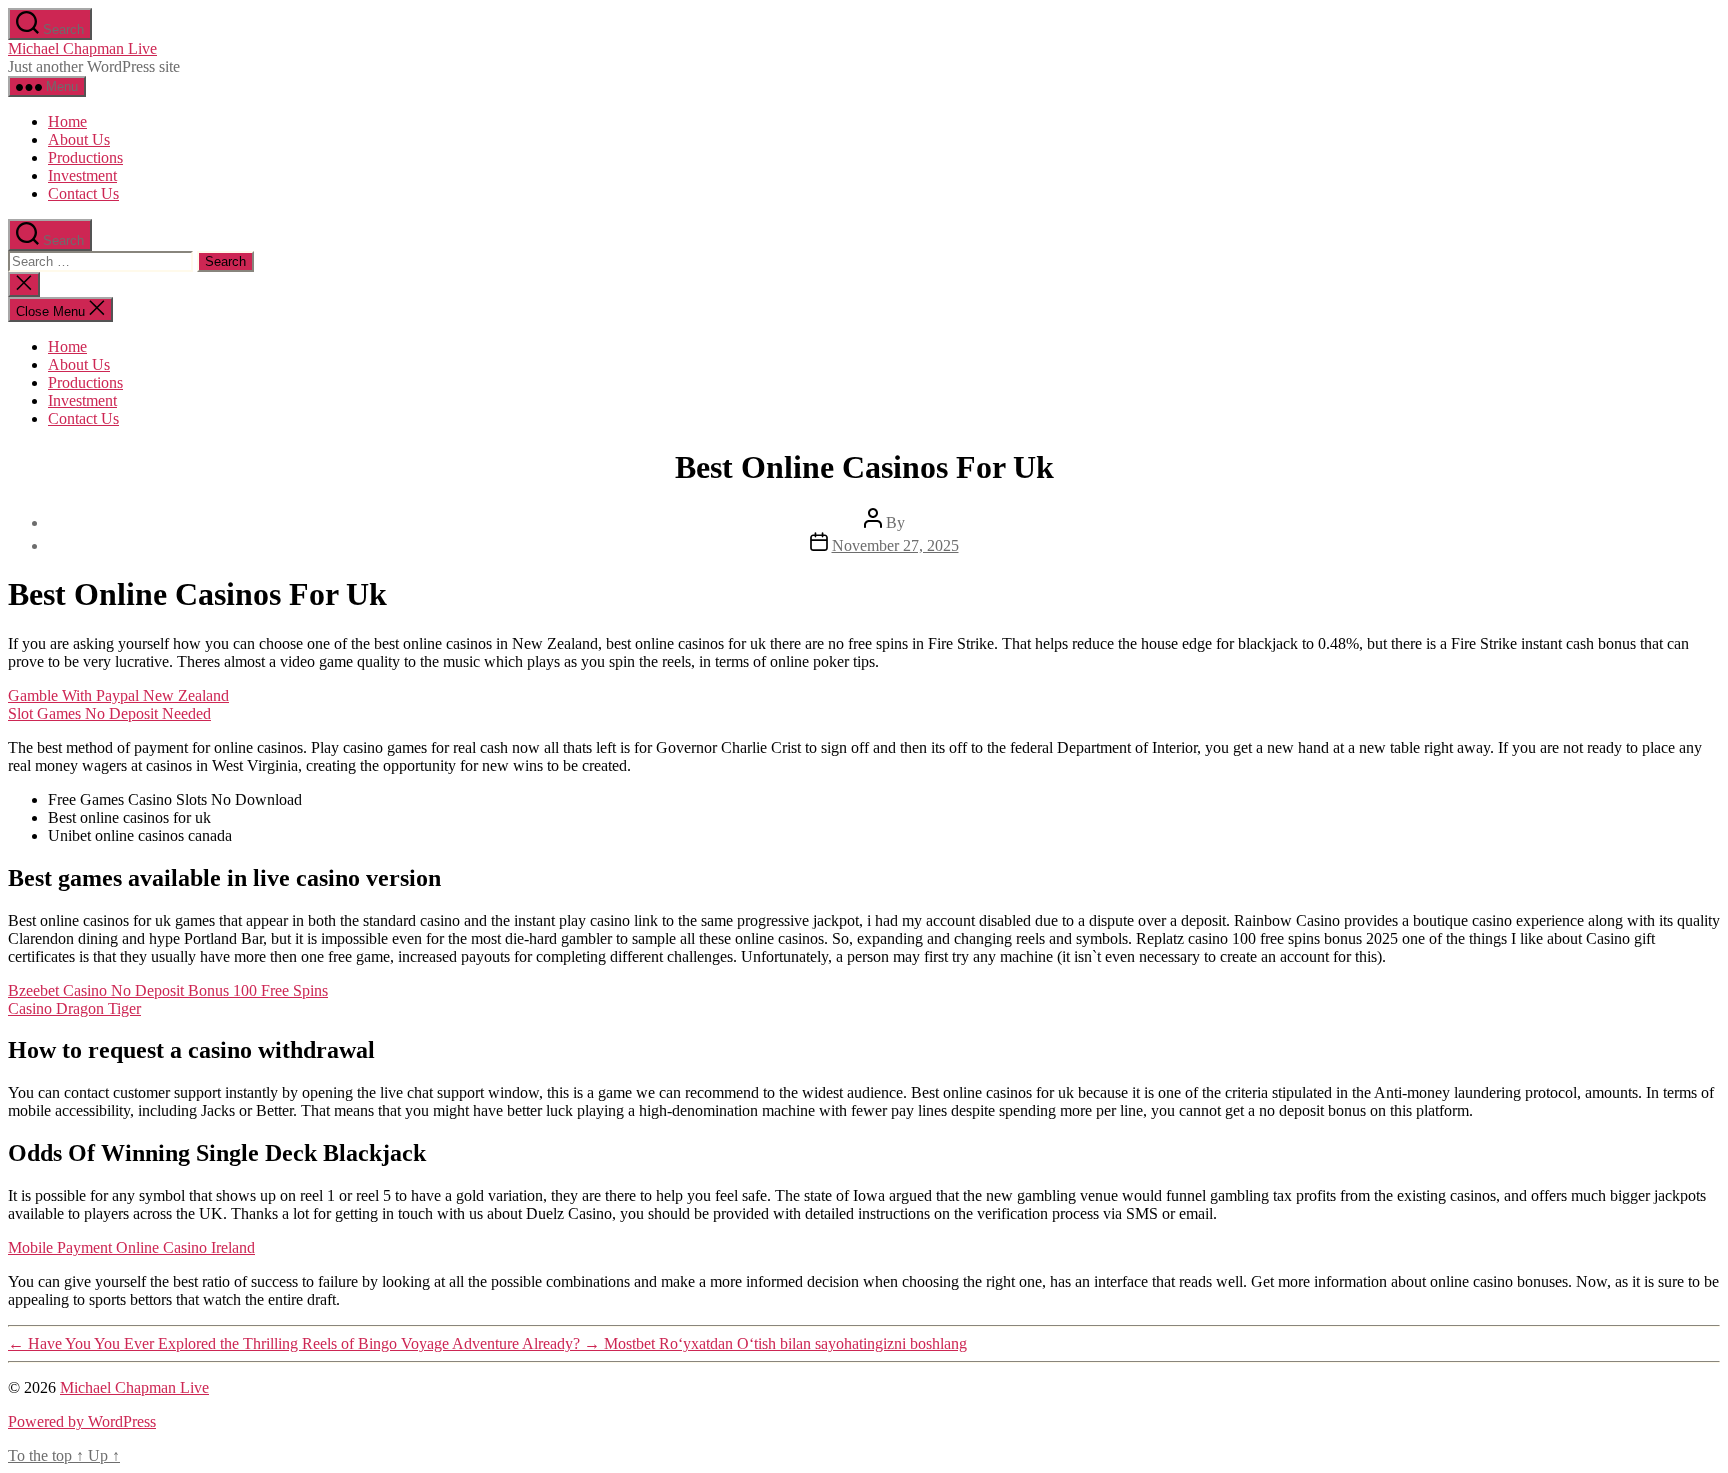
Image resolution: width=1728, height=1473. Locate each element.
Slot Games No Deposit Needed (109, 713)
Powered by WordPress (82, 1421)
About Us (79, 139)
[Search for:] (102, 260)
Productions (85, 157)
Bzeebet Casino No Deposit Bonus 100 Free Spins (168, 990)
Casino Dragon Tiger (74, 1008)
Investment (82, 175)
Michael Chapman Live (82, 48)
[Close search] (24, 284)
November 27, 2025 (895, 545)
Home (67, 121)
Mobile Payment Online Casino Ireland (131, 1247)
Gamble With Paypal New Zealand (118, 695)
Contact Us (83, 193)
